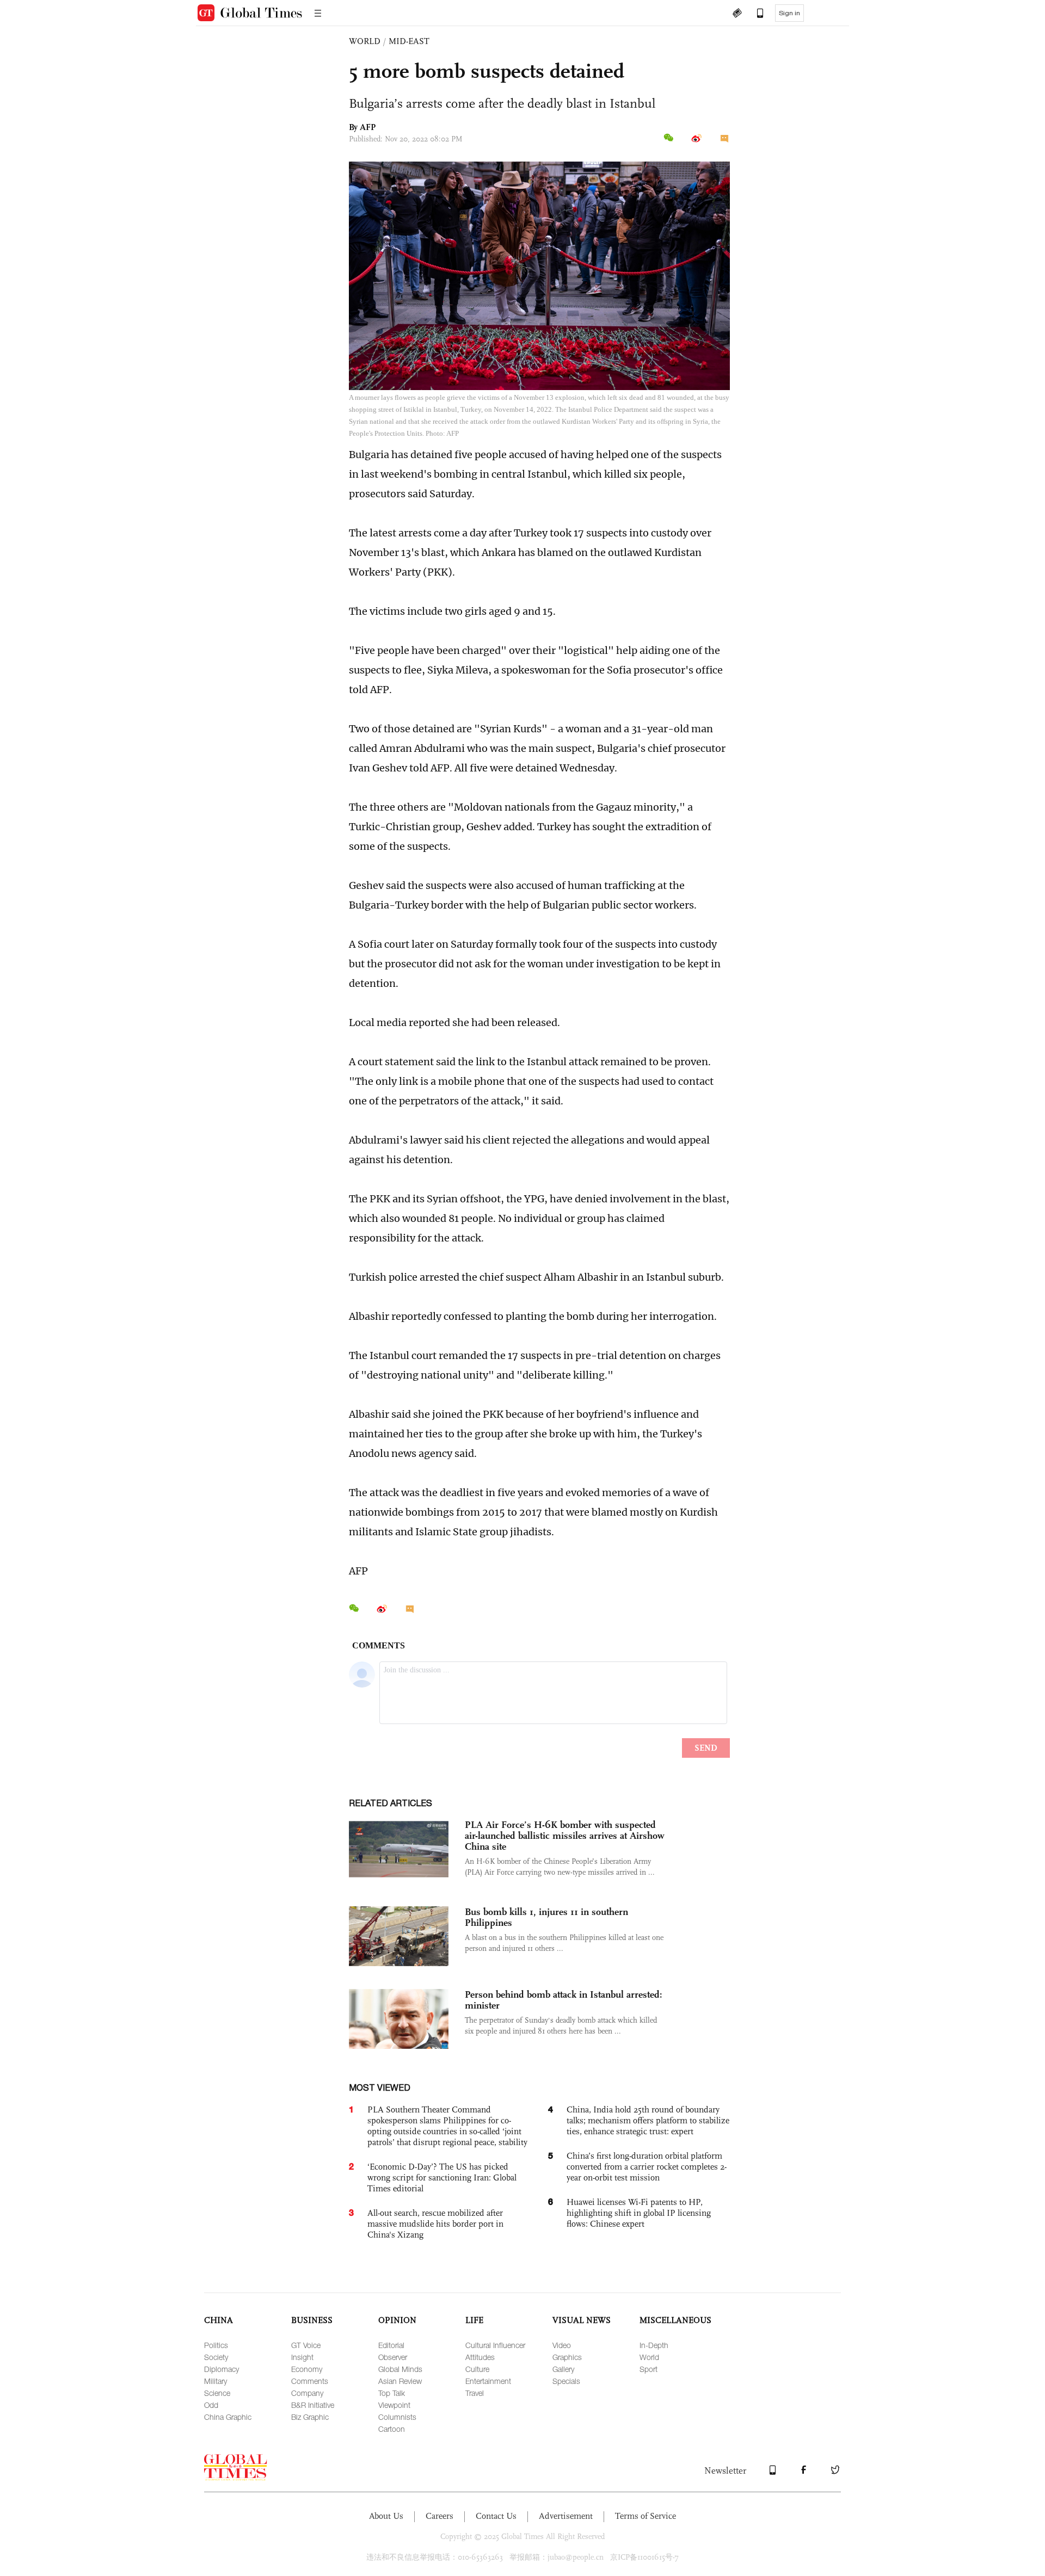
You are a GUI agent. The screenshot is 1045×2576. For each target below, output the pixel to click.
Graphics (567, 2357)
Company (307, 2393)
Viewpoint (394, 2405)
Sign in (789, 13)
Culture (477, 2369)
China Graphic (228, 2417)
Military (216, 2381)
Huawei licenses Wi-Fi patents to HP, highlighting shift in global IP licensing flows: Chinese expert (639, 2213)
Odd (211, 2405)
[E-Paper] (737, 14)
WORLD (365, 41)
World (649, 2357)
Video (562, 2345)
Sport (648, 2369)
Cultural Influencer (495, 2345)
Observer (393, 2357)
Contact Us (496, 2516)
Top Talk (392, 2393)
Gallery (563, 2369)
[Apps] (755, 14)
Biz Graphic (310, 2417)
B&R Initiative (313, 2405)
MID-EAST (409, 41)
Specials (566, 2381)
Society (216, 2357)
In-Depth (654, 2345)
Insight (302, 2357)
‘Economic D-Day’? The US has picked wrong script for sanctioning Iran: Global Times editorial (442, 2177)
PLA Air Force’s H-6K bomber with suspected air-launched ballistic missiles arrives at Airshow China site (565, 1836)
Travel (475, 2393)
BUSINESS (312, 2320)
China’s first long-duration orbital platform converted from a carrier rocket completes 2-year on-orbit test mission (647, 2167)
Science (217, 2393)
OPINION (397, 2320)
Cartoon (392, 2429)
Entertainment (488, 2381)
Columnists (397, 2417)
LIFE (474, 2320)
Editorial (391, 2345)
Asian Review (400, 2381)
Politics (216, 2345)
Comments (310, 2381)
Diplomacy (222, 2369)
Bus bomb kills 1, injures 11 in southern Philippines (546, 1917)
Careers (439, 2516)
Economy (307, 2369)
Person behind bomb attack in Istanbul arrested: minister (564, 2000)
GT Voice (306, 2345)
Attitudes (480, 2357)
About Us (386, 2516)
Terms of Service (646, 2516)
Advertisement (566, 2516)
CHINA (219, 2320)
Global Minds (400, 2369)
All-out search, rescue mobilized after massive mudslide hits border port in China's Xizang (435, 2224)
